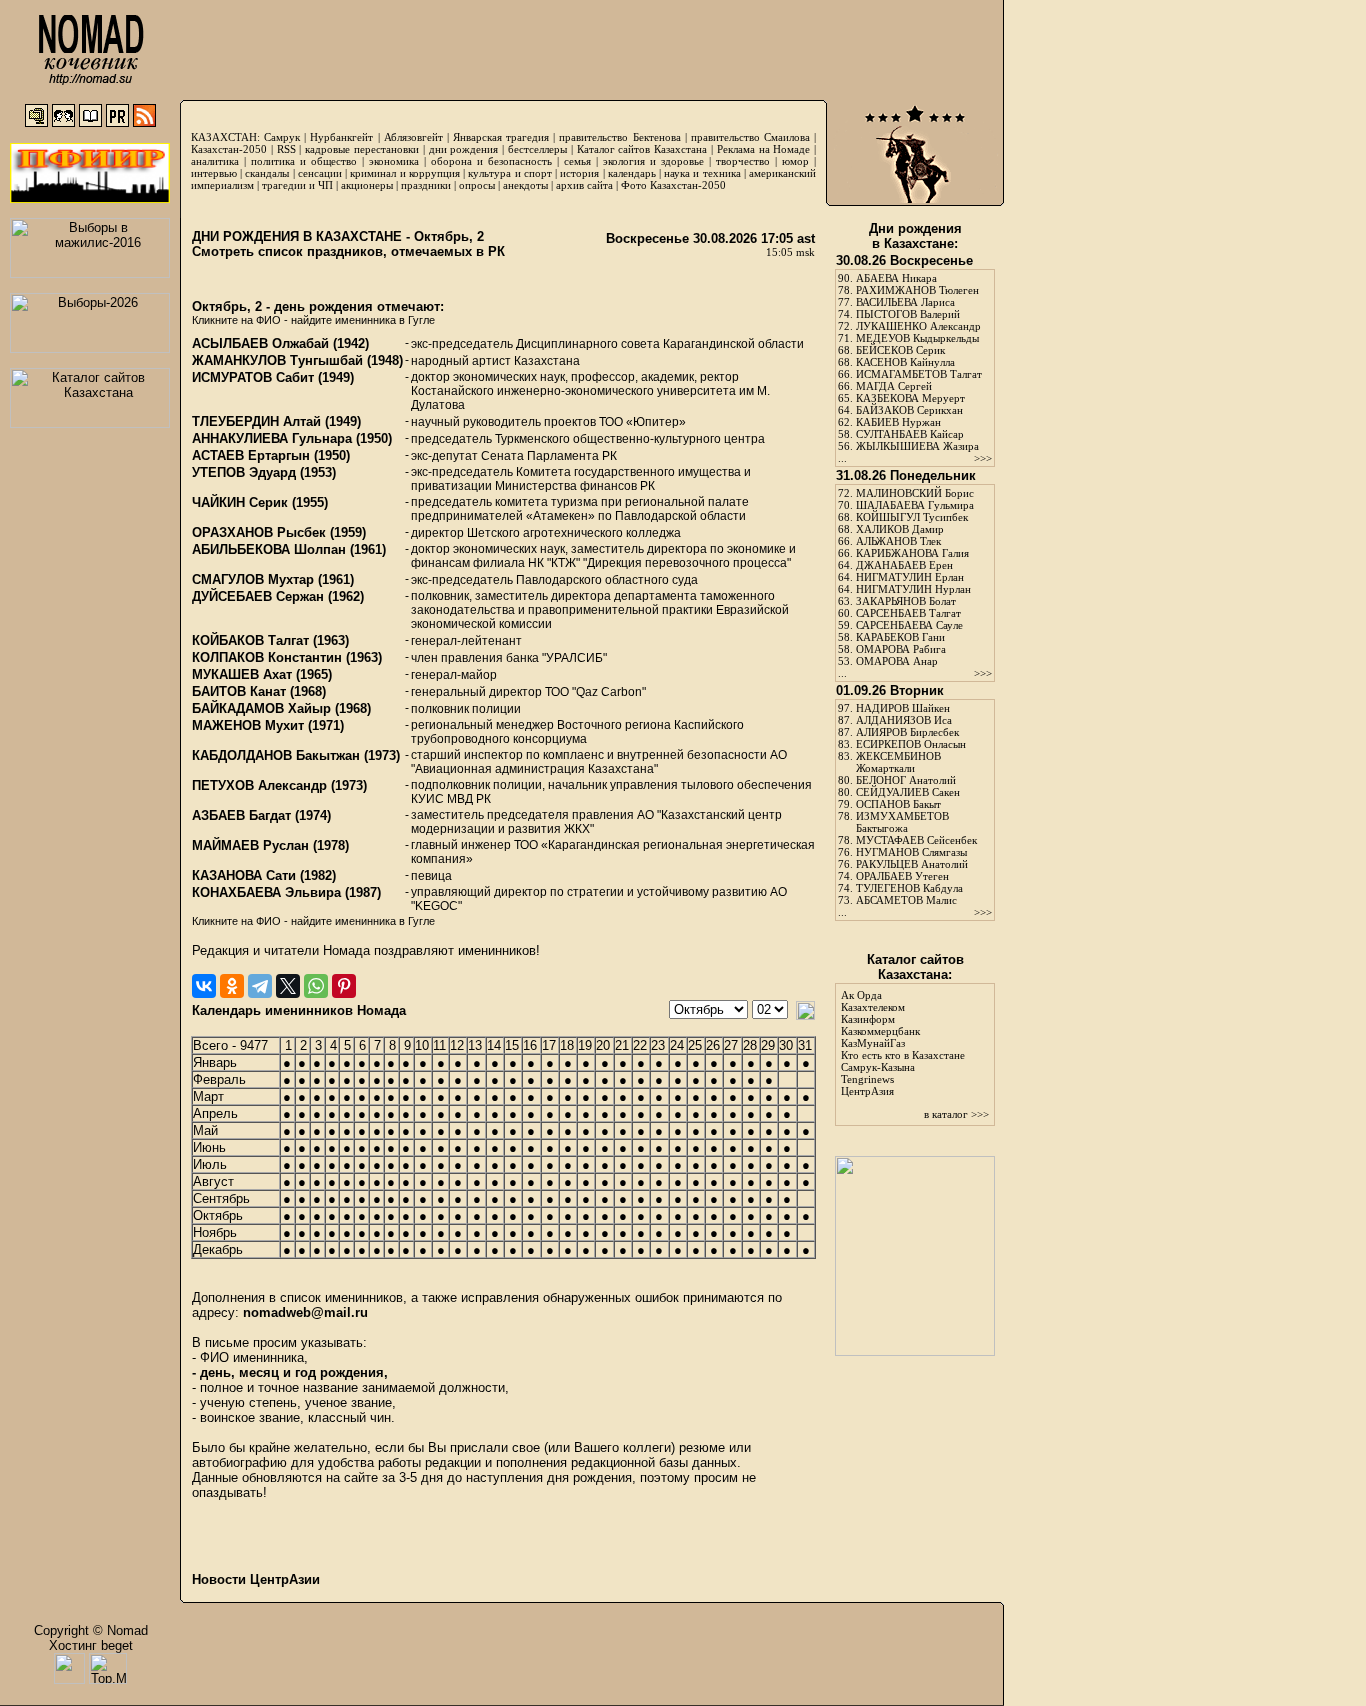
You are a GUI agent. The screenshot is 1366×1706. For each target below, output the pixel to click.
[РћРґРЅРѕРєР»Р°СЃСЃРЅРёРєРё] (232, 986)
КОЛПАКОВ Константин (267, 657)
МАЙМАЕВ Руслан (250, 845)
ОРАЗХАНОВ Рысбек (259, 532)
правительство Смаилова (750, 137)
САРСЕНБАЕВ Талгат (908, 613)
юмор (795, 161)
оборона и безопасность (491, 161)
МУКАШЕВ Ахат (242, 674)
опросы (477, 185)
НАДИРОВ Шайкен (903, 708)
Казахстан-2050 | (234, 149)
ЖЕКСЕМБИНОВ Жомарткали (898, 762)
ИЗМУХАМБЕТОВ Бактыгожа (902, 822)
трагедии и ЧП (297, 185)
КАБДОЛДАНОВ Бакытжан (276, 755)
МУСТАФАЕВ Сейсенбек (916, 840)
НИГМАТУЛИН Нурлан (913, 589)
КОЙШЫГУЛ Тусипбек (912, 517)
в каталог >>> (956, 1114)
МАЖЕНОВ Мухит (248, 725)
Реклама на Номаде (764, 149)
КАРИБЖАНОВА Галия (912, 553)
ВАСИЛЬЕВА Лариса (905, 302)
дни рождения (464, 149)
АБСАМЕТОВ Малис (906, 900)
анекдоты (525, 185)
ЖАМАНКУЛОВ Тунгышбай (277, 360)
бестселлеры (537, 149)
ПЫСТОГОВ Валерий (908, 314)
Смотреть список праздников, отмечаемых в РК (348, 251)
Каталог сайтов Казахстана (642, 149)
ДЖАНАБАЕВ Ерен (904, 565)
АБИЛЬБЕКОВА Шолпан (269, 549)
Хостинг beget (91, 1645)
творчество (743, 161)
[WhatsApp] (316, 986)
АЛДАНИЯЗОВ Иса (904, 720)
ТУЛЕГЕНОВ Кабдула (909, 888)
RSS (286, 149)
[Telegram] (260, 986)
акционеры (367, 185)
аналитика (215, 161)
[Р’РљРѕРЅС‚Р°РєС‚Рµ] (204, 986)
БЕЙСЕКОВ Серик (900, 350)
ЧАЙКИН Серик (240, 502)
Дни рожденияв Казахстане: (915, 236)
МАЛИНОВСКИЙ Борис (915, 493)
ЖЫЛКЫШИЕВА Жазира (917, 446)
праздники (426, 185)
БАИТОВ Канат (239, 691)
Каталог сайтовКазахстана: (915, 967)
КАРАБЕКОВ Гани (900, 637)
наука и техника (702, 173)
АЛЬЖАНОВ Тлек (898, 541)
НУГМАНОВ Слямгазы (911, 852)
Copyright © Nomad (91, 1630)
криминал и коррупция (404, 173)
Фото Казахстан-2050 (673, 185)
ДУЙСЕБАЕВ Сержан (258, 596)
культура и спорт (509, 173)
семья (577, 161)
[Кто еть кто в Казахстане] (915, 1351)
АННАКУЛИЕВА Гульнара (272, 438)
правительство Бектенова (619, 137)
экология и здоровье (653, 161)
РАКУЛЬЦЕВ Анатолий (912, 864)
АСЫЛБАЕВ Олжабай (260, 343)
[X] (288, 986)
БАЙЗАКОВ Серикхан (909, 410)
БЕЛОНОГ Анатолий (906, 780)
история (579, 173)
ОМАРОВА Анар (897, 661)
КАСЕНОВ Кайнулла (905, 362)
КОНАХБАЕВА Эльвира (266, 892)
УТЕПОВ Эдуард (244, 472)
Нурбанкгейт (341, 137)
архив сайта (584, 185)
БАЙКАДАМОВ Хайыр (261, 708)
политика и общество (304, 161)
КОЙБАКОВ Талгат (250, 640)
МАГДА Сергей (894, 386)
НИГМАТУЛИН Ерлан (910, 577)
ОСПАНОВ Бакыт (898, 804)
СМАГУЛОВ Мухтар (253, 579)
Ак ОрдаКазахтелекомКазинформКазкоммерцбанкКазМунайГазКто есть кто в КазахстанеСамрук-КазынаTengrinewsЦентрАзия (903, 1043)
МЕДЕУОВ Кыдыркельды (917, 338)
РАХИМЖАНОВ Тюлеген (917, 290)
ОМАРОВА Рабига (901, 649)
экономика (394, 161)
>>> (983, 458)
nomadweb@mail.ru (305, 1312)
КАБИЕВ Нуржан (898, 422)
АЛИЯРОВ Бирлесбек (907, 732)
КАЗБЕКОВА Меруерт (910, 398)
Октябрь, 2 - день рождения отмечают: (318, 306)
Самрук (282, 137)
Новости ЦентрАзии (256, 1579)
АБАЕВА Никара (896, 278)
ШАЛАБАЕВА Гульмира (915, 505)
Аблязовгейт (413, 137)
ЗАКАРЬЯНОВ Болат (906, 601)
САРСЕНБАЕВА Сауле (909, 625)
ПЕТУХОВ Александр (259, 785)
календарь (632, 173)
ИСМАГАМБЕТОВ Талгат (919, 374)
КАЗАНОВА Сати (244, 875)
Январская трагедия (501, 137)
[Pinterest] (344, 986)
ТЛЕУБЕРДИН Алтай (256, 421)
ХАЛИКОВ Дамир (900, 529)
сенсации (320, 173)
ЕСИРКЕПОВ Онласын (911, 744)
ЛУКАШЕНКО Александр (918, 326)
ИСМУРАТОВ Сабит (253, 377)
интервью (214, 173)
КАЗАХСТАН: (225, 137)
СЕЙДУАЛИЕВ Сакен (908, 792)
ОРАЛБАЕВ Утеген (902, 876)
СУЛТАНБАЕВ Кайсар (910, 434)
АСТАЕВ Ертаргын (251, 455)
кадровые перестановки (362, 149)
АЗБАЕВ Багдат (241, 815)
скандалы (267, 173)
